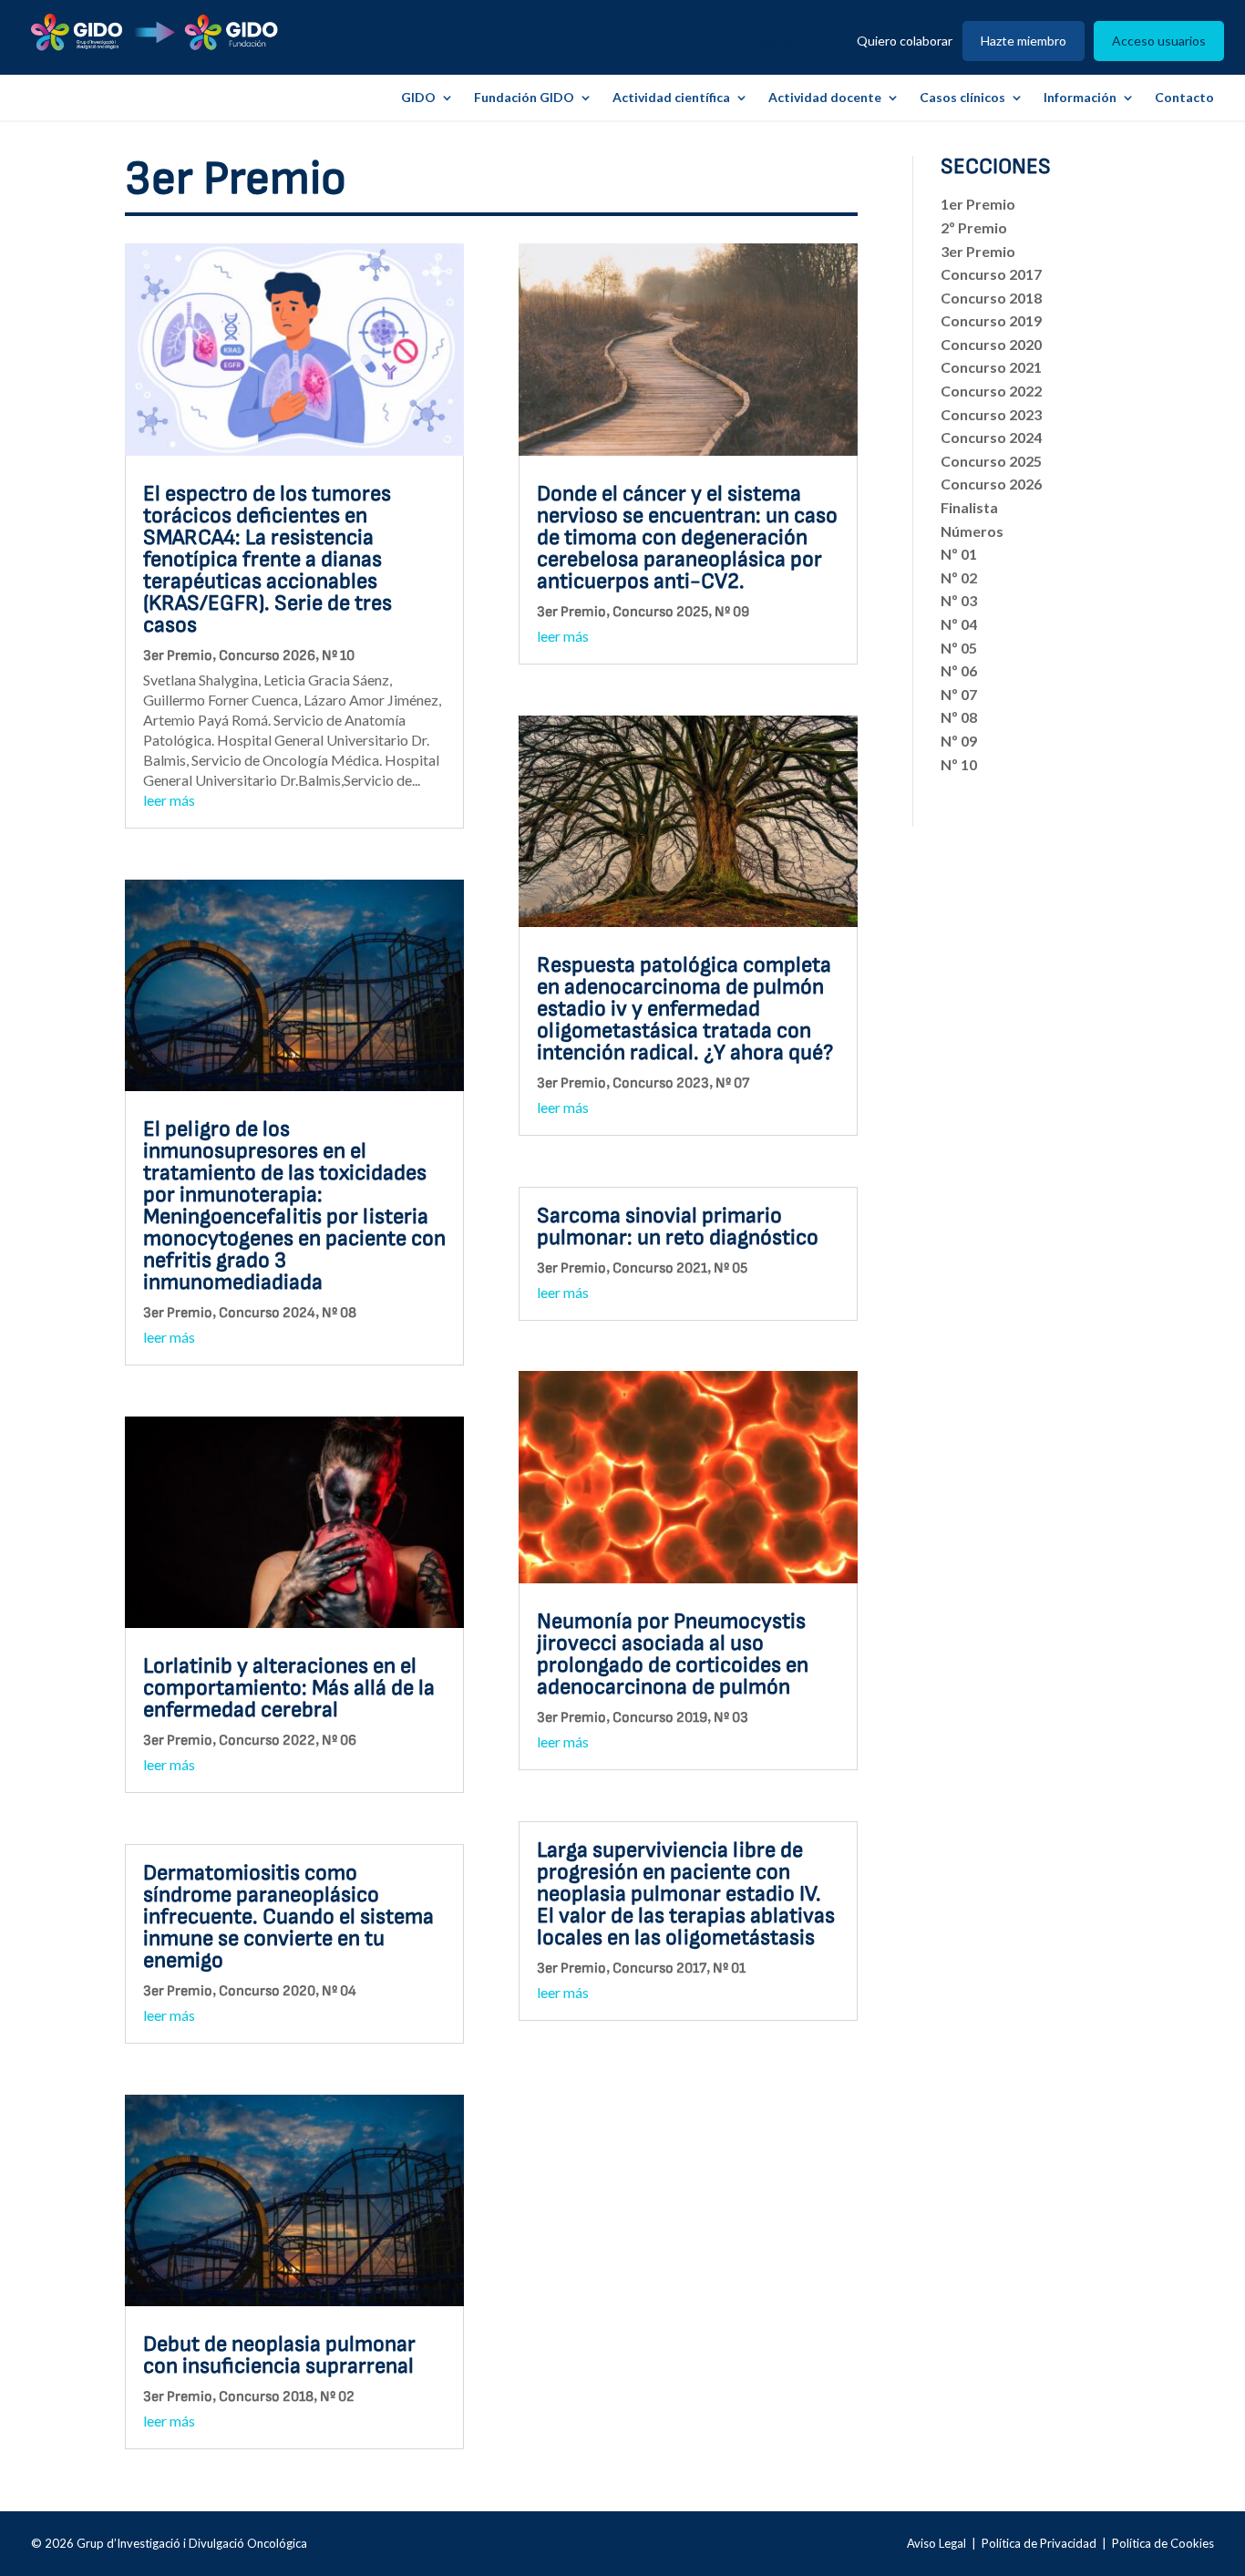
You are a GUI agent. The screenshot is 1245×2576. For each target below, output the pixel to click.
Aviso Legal (936, 2543)
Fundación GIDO (524, 98)
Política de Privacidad (1039, 2543)
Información (1080, 98)
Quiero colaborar (905, 41)
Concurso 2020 (267, 1991)
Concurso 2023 (661, 1083)
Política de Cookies (1163, 2543)
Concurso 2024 (267, 1313)
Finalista (969, 507)
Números (972, 531)
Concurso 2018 (266, 2397)
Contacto (1184, 98)
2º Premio (974, 227)
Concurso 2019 (660, 1718)
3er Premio (178, 656)
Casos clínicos (962, 98)
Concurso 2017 (659, 1968)
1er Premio (978, 204)
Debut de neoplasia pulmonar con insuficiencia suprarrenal (279, 2355)
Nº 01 (729, 1968)
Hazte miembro (1024, 41)
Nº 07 (732, 1083)
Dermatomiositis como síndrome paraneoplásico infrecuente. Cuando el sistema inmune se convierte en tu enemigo (288, 1917)
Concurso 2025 (660, 612)
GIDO (418, 98)
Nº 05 (731, 1268)
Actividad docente (825, 98)
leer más (169, 800)
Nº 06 (339, 1741)
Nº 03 (731, 1718)
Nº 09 (732, 612)
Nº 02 (337, 2397)
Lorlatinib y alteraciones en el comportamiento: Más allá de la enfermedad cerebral (289, 1688)
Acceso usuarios (1159, 41)
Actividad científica (671, 98)
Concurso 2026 (267, 656)
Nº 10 (338, 656)
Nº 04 (339, 1991)
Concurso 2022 (267, 1741)
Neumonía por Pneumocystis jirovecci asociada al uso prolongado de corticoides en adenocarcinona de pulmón (673, 1654)
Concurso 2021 (660, 1268)
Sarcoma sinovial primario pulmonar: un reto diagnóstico (678, 1226)
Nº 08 (339, 1313)
